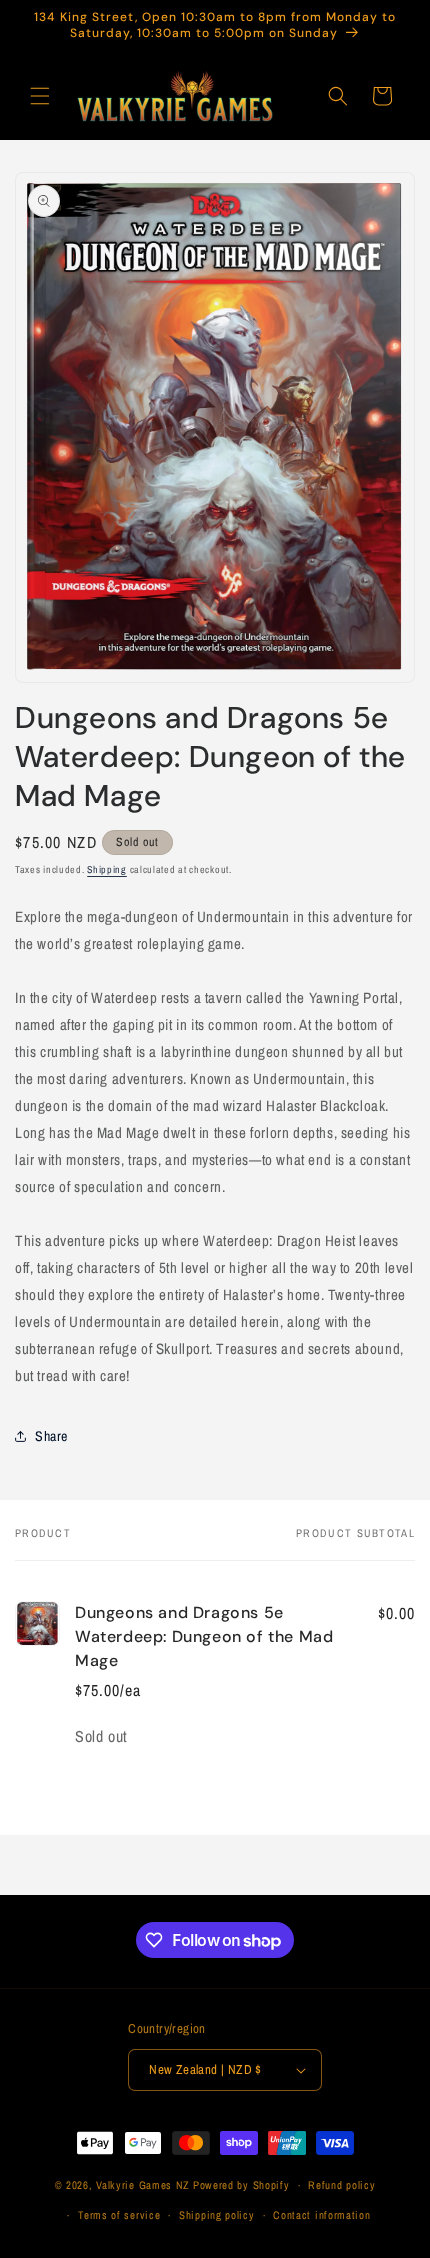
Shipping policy (217, 2215)
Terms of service (119, 2215)
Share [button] (51, 1436)
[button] (40, 96)
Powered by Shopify (241, 2185)
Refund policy (341, 2185)
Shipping (107, 869)
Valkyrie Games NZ (143, 2185)
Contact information (321, 2215)
